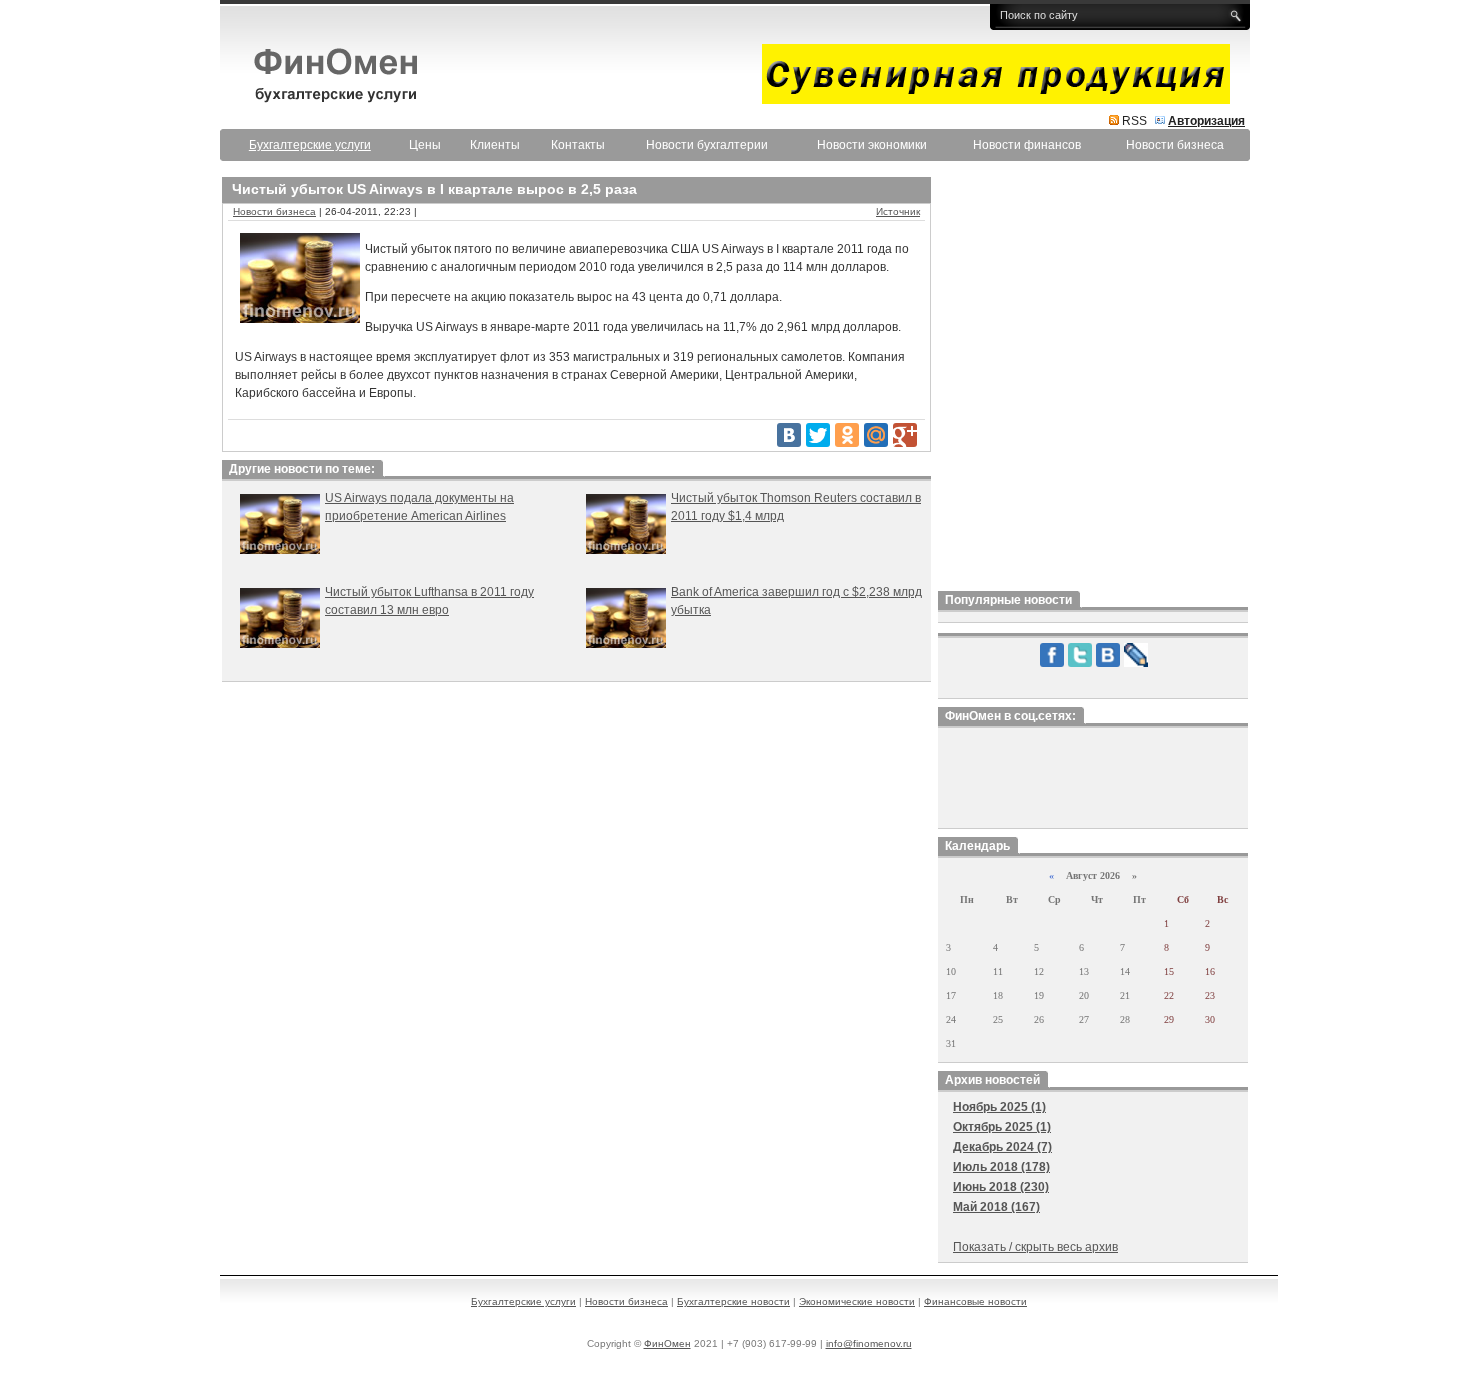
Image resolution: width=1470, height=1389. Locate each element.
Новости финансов (1027, 145)
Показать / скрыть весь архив (1035, 1247)
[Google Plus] (905, 435)
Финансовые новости (975, 1301)
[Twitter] (818, 435)
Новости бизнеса (1175, 145)
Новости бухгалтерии (707, 145)
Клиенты (495, 145)
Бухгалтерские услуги (523, 1301)
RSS (1134, 121)
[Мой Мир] (876, 435)
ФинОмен (667, 1343)
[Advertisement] (1093, 379)
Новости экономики (872, 145)
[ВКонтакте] (789, 435)
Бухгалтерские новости (733, 1301)
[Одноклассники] (847, 435)
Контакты (578, 145)
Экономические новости (857, 1301)
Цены (425, 145)
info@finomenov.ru (869, 1343)
